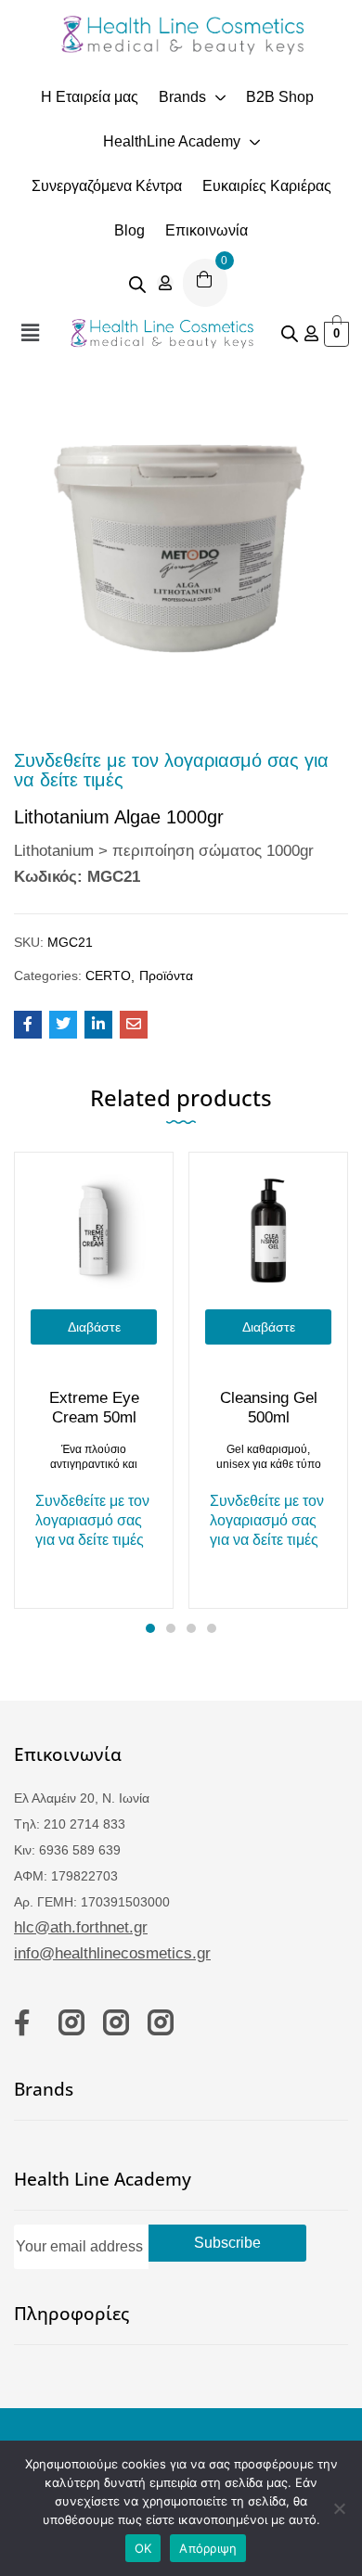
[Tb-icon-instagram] (71, 2022)
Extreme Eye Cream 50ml (94, 1408)
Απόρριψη (208, 2548)
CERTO (108, 976)
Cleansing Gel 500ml (269, 1408)
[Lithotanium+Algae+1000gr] (63, 1025)
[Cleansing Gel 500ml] (268, 1231)
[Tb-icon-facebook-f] (27, 2022)
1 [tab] (150, 1628)
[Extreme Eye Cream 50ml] (94, 1231)
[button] (30, 333)
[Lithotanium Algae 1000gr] (28, 1025)
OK (143, 2548)
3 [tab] (191, 1628)
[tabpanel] (94, 1380)
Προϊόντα (166, 976)
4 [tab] (212, 1628)
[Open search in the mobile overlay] (137, 283)
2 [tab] (171, 1628)
